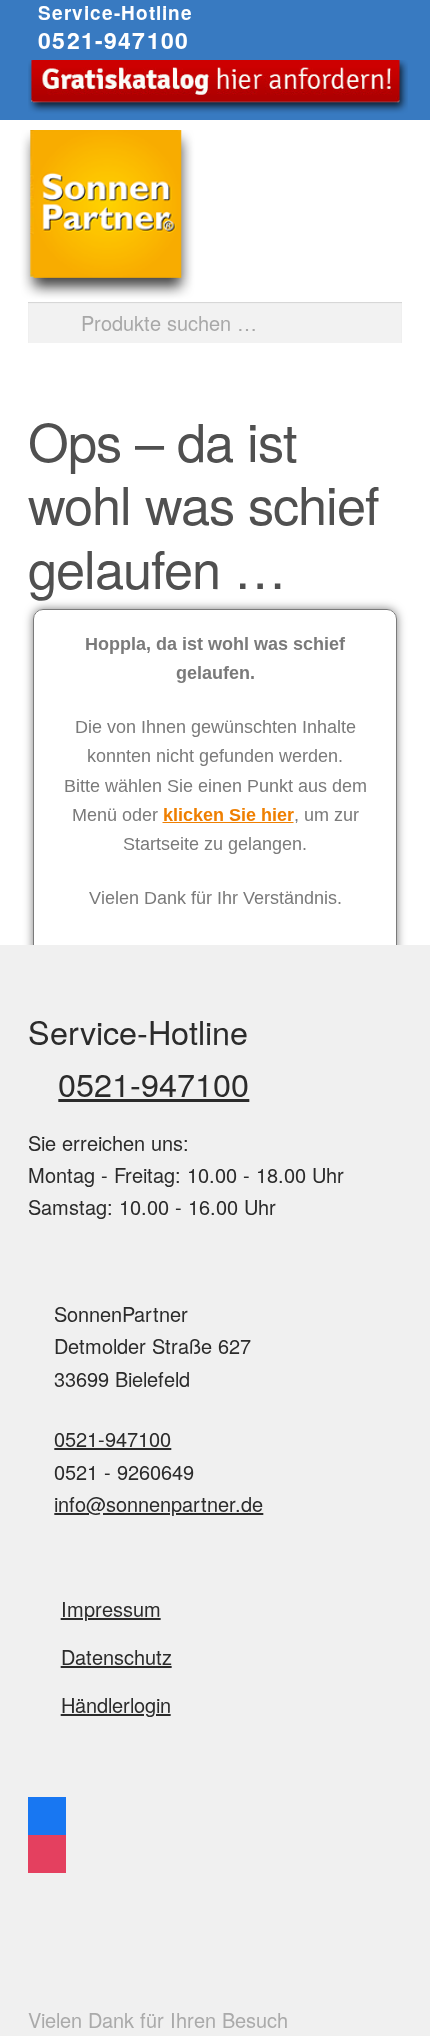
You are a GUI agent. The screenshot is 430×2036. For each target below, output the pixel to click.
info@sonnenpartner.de (158, 1503)
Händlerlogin (116, 1704)
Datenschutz (116, 1656)
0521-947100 (113, 39)
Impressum (111, 1608)
